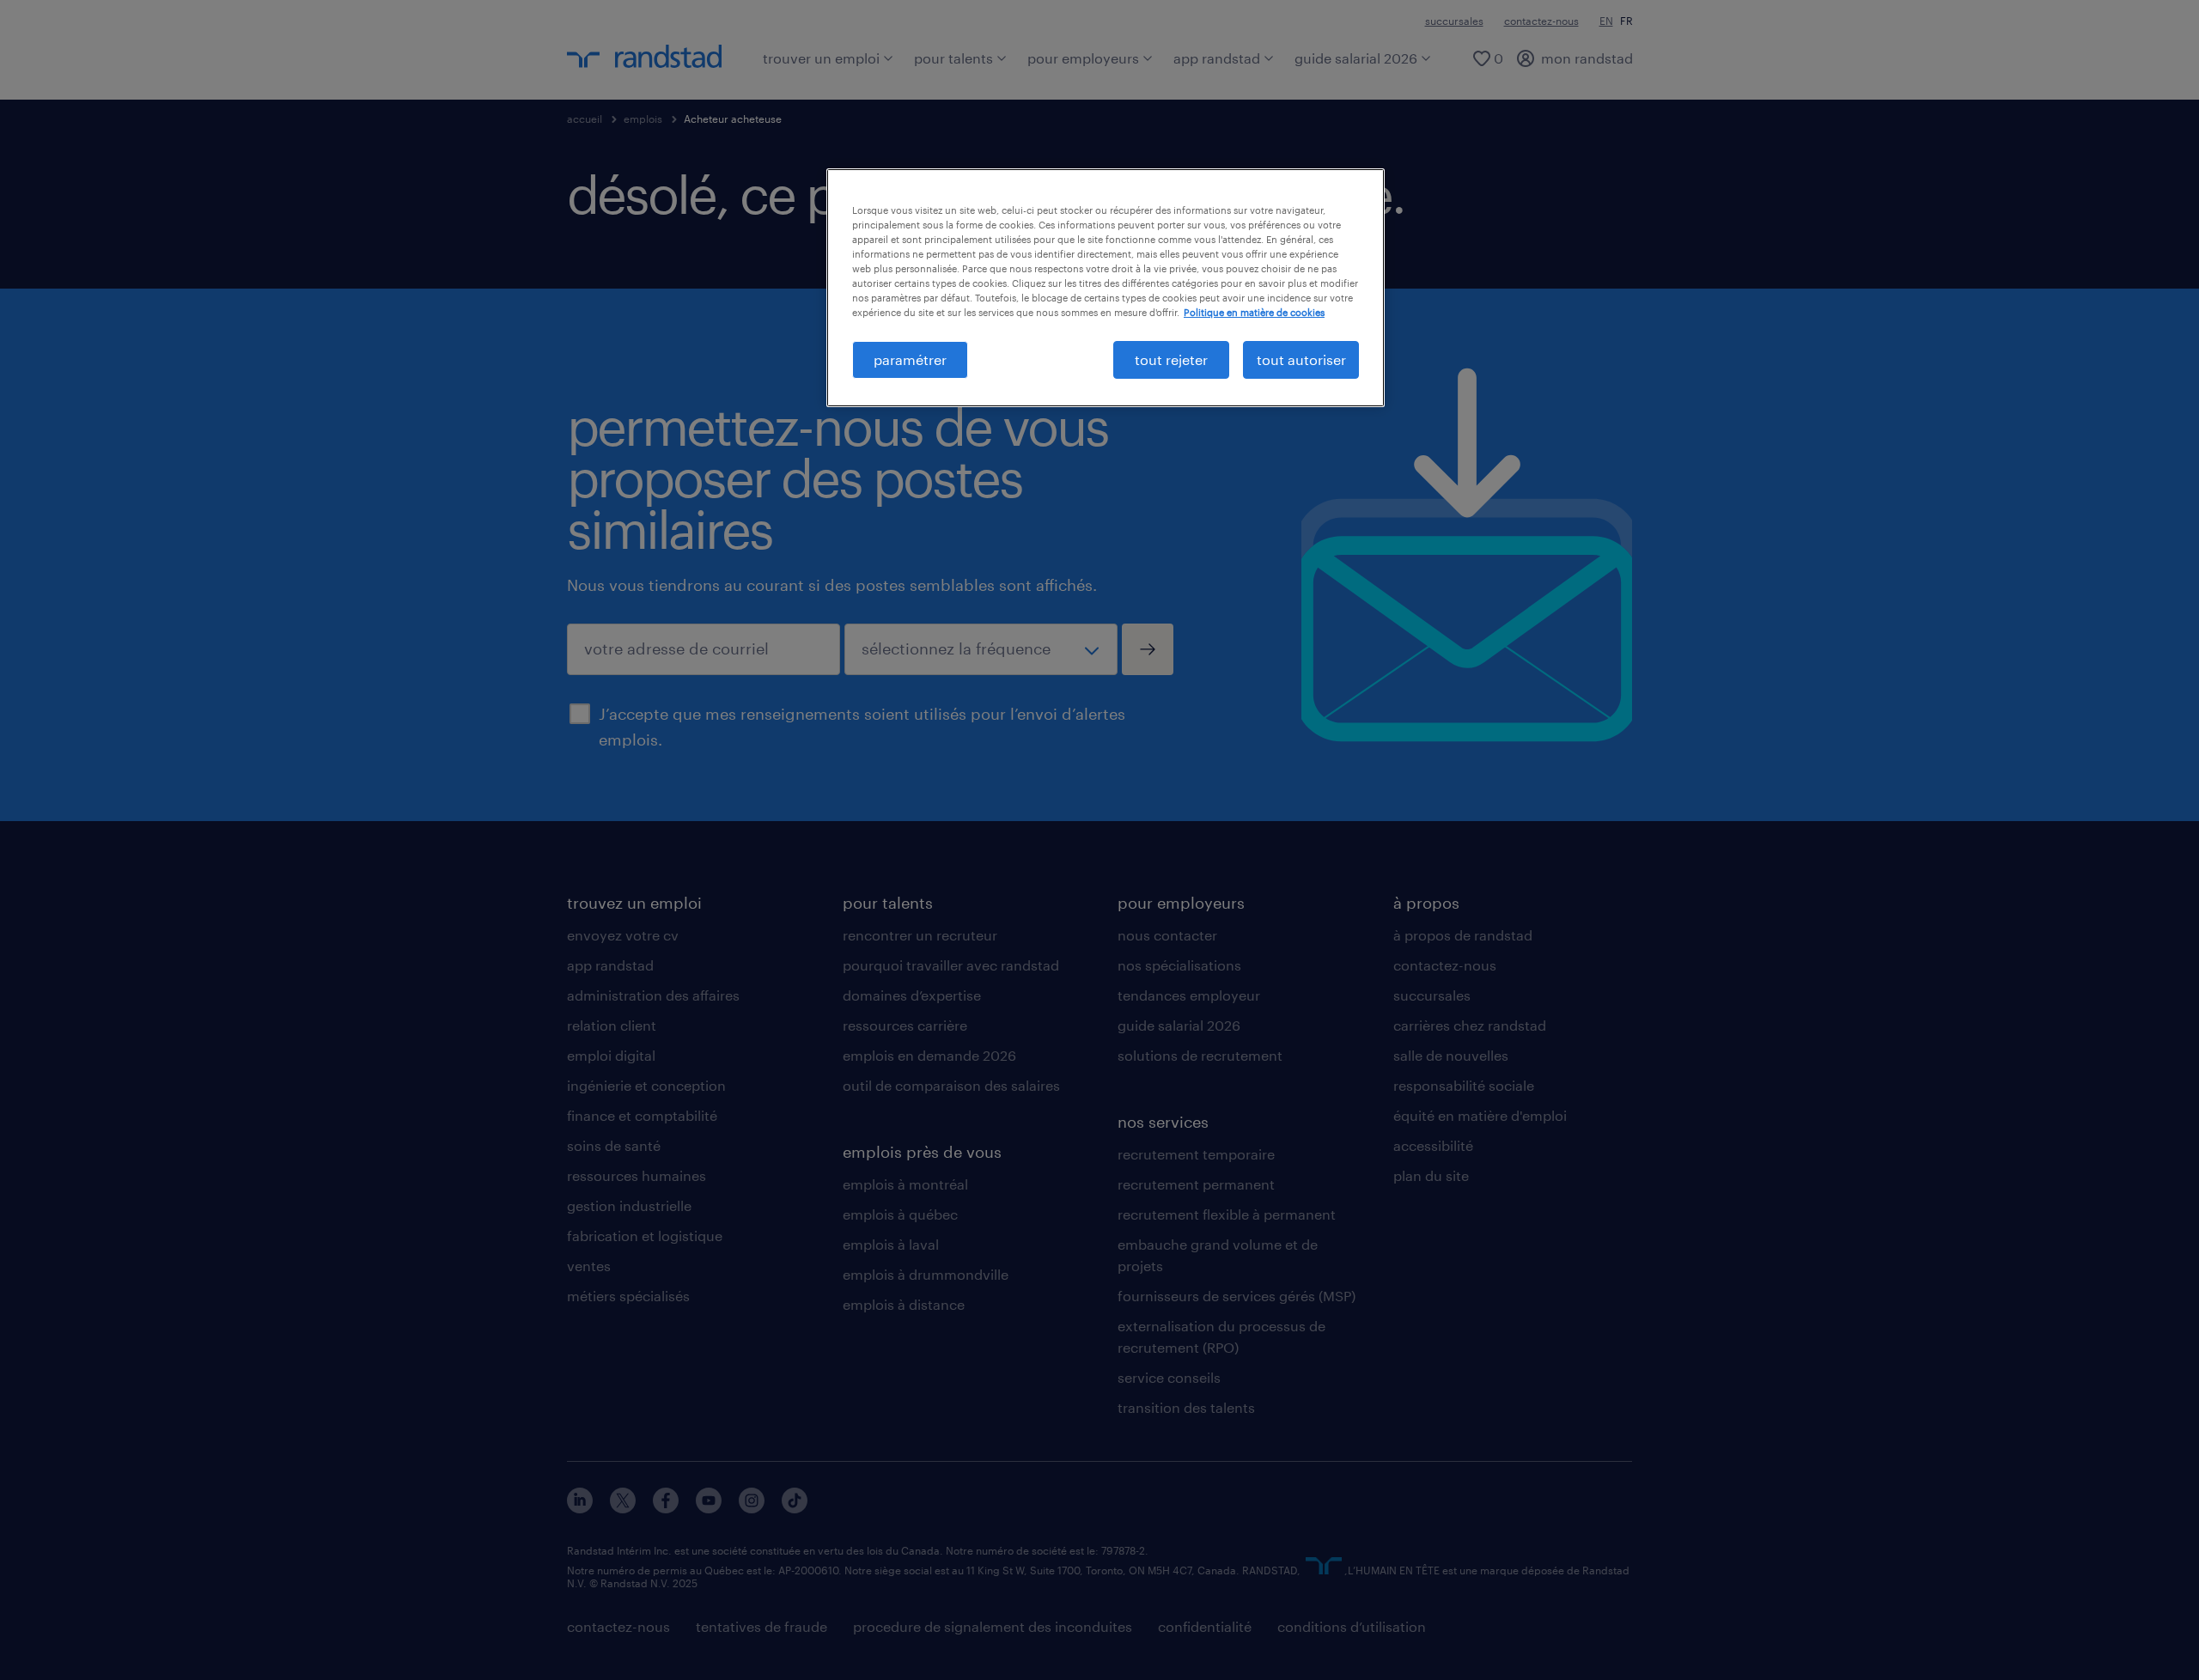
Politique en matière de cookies (1254, 312)
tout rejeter (1171, 359)
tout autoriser (1301, 359)
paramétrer (910, 359)
